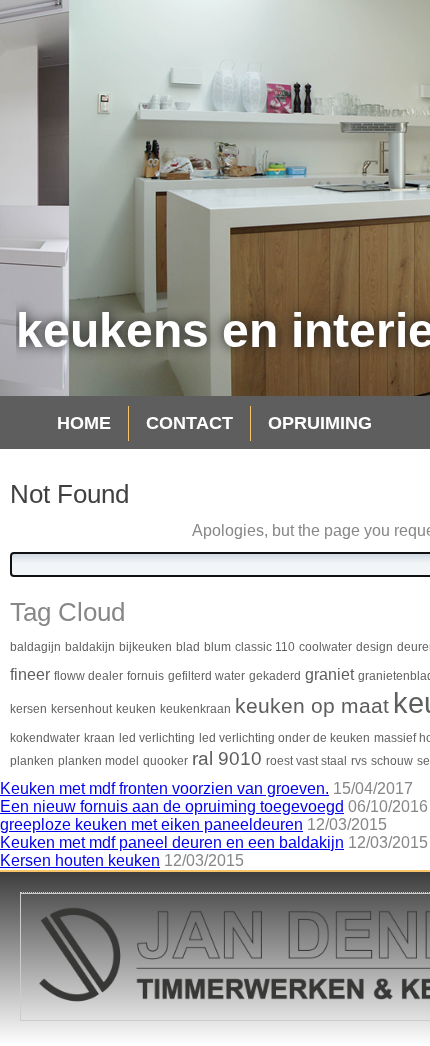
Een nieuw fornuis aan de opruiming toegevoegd (172, 806)
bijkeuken (145, 647)
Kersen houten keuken (80, 860)
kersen (28, 709)
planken (32, 761)
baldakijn (90, 647)
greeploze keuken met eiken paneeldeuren (151, 824)
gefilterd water (206, 676)
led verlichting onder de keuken (284, 738)
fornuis (145, 676)
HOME (84, 423)
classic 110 (265, 647)
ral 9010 (227, 758)
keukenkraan (195, 709)
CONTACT (189, 423)
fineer (30, 674)
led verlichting (157, 738)
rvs (359, 761)
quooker (165, 761)
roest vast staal (306, 761)
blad (188, 647)
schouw (392, 761)
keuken (136, 709)
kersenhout (81, 709)
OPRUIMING (320, 423)
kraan (99, 738)
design (374, 647)
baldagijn (35, 647)
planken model (98, 761)
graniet (329, 674)
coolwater (325, 647)
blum (217, 647)
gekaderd (275, 676)
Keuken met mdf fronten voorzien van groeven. (164, 788)
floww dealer (88, 676)
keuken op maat (312, 705)
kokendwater (45, 738)
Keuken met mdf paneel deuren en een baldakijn (172, 842)
